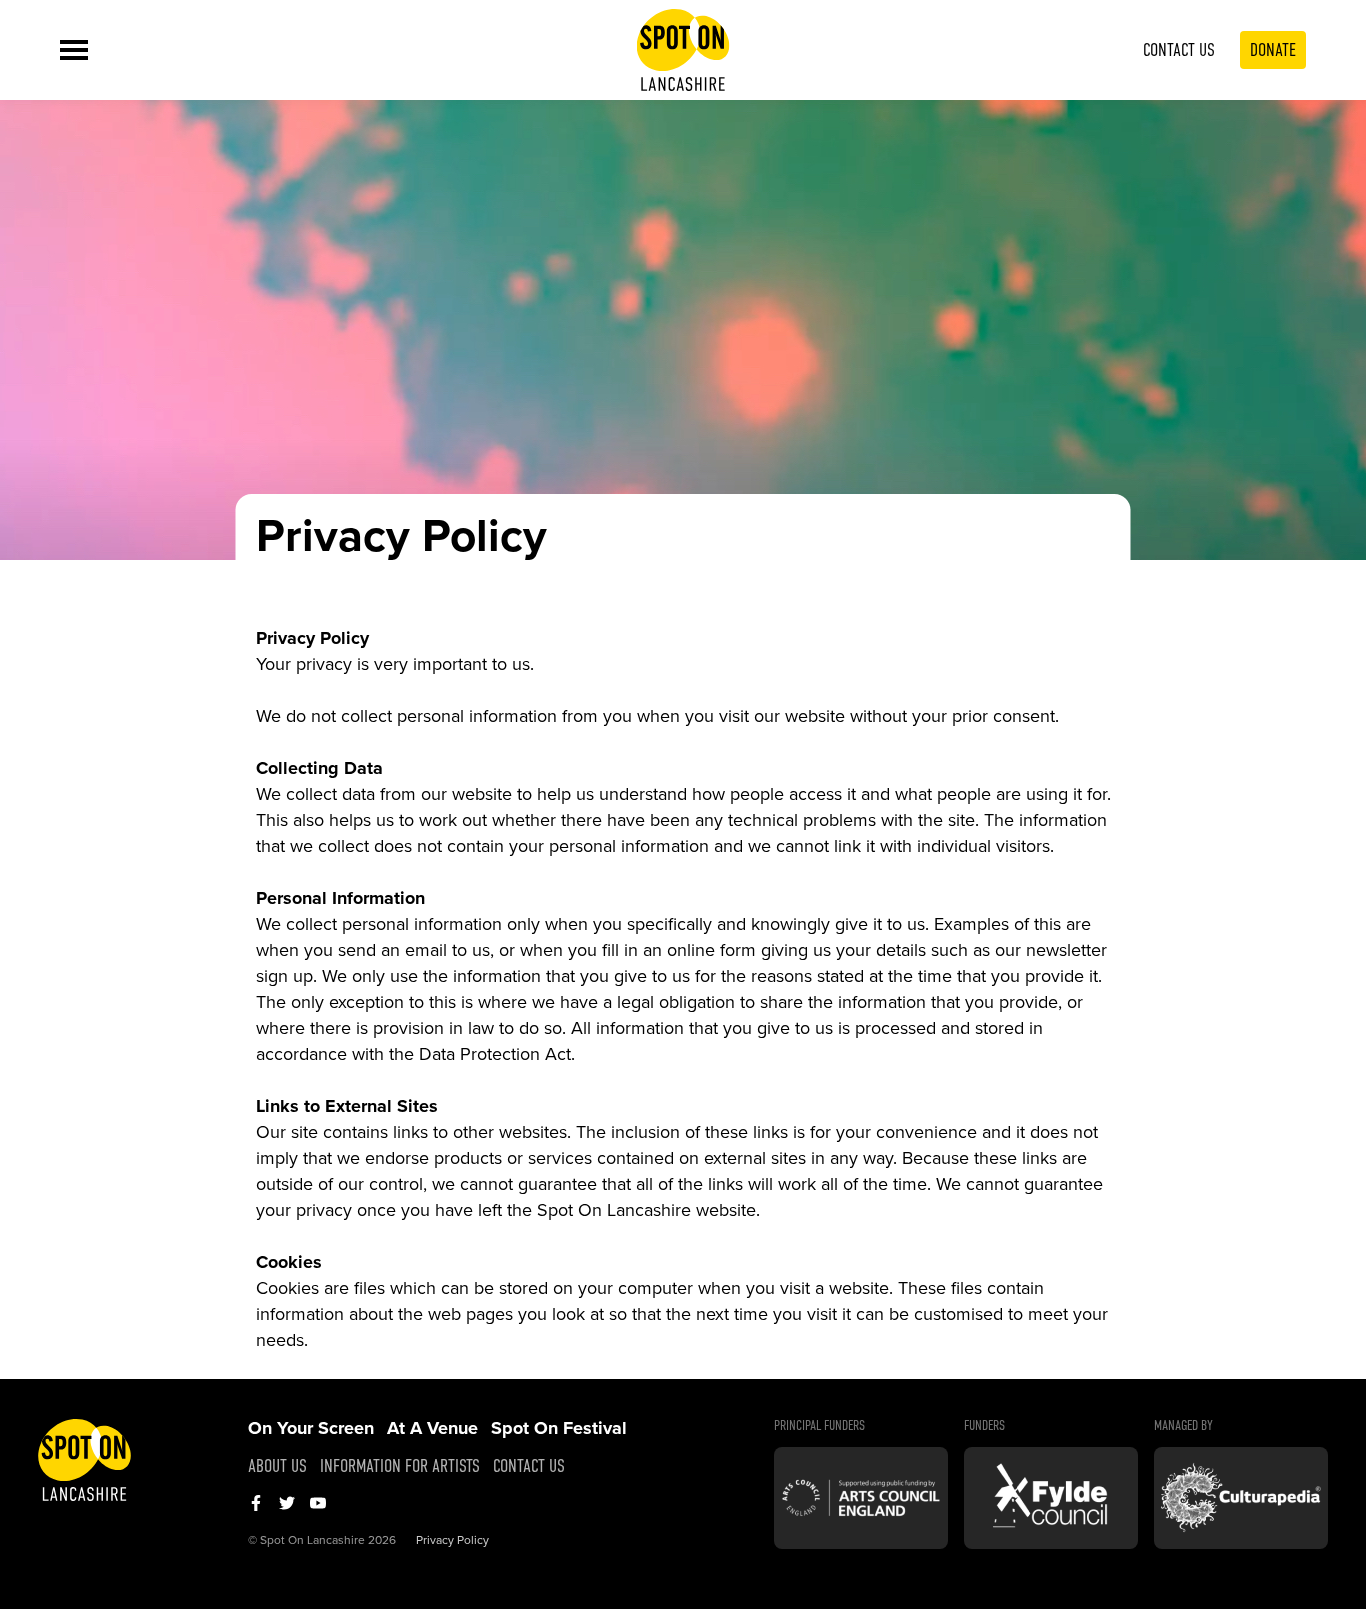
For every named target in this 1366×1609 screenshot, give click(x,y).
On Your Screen (311, 1428)
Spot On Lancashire (683, 50)
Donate (1273, 50)
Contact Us (1179, 50)
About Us (277, 1466)
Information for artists (400, 1466)
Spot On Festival (559, 1428)
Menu (74, 50)
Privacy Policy (452, 1540)
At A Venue (432, 1428)
